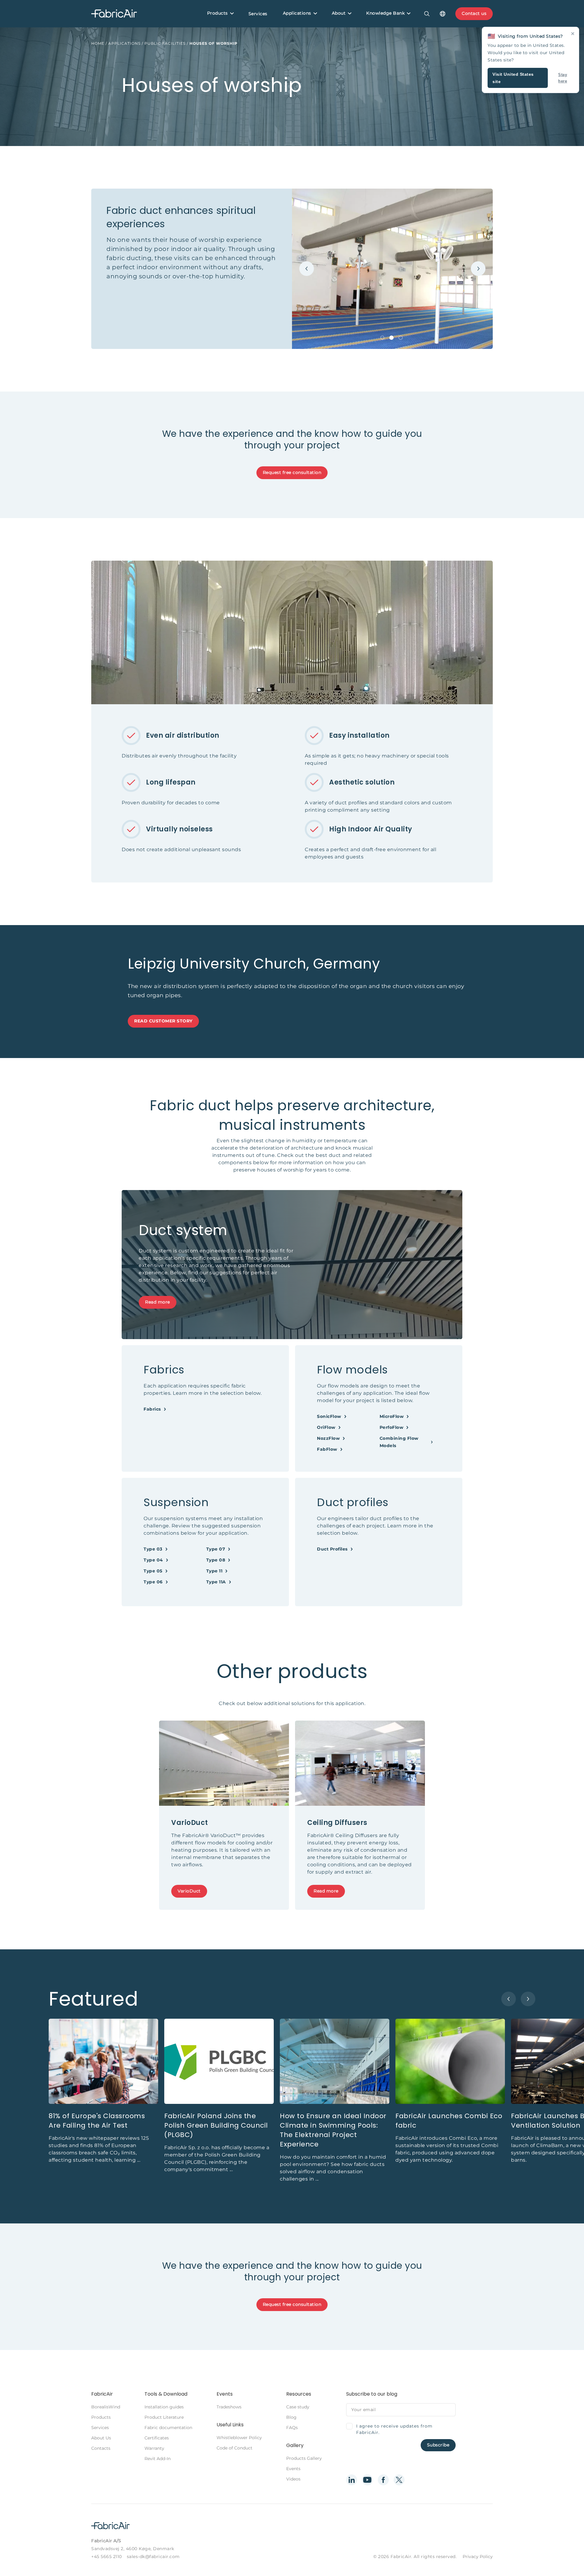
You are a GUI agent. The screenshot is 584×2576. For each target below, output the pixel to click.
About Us (101, 2438)
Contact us (474, 13)
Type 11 (214, 1571)
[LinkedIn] (352, 2480)
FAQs (292, 2428)
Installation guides (164, 2407)
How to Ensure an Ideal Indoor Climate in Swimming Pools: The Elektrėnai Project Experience (333, 2130)
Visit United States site (513, 78)
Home (98, 43)
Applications (297, 13)
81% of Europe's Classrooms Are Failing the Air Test (97, 2121)
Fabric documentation (168, 2428)
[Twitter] (399, 2480)
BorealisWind (106, 2407)
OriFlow (326, 1427)
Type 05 (153, 1571)
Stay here (563, 78)
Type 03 (153, 1549)
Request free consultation (292, 472)
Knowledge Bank (385, 13)
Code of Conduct (235, 2448)
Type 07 (216, 1549)
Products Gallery (304, 2458)
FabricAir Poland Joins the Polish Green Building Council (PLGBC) (216, 2125)
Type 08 (216, 1560)
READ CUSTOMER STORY (163, 1021)
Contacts (101, 2448)
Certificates (157, 2438)
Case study (298, 2407)
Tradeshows (229, 2407)
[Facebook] (383, 2480)
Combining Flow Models (399, 1442)
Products (217, 13)
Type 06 (153, 1582)
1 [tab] (382, 338)
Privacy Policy (478, 2557)
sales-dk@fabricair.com (153, 2557)
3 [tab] (401, 338)
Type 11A (216, 1582)
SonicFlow (329, 1416)
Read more (158, 1302)
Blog (291, 2417)
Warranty (154, 2448)
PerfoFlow (392, 1427)
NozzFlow (328, 1438)
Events (293, 2469)
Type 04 (153, 1560)
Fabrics (152, 1409)
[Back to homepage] (114, 14)
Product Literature (164, 2417)
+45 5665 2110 (107, 2557)
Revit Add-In (158, 2459)
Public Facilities (165, 43)
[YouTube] (367, 2480)
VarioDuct (189, 1891)
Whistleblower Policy (239, 2438)
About (339, 13)
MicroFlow (392, 1416)
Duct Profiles (332, 1549)
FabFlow (327, 1449)
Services (258, 14)
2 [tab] (391, 338)
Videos (293, 2479)
